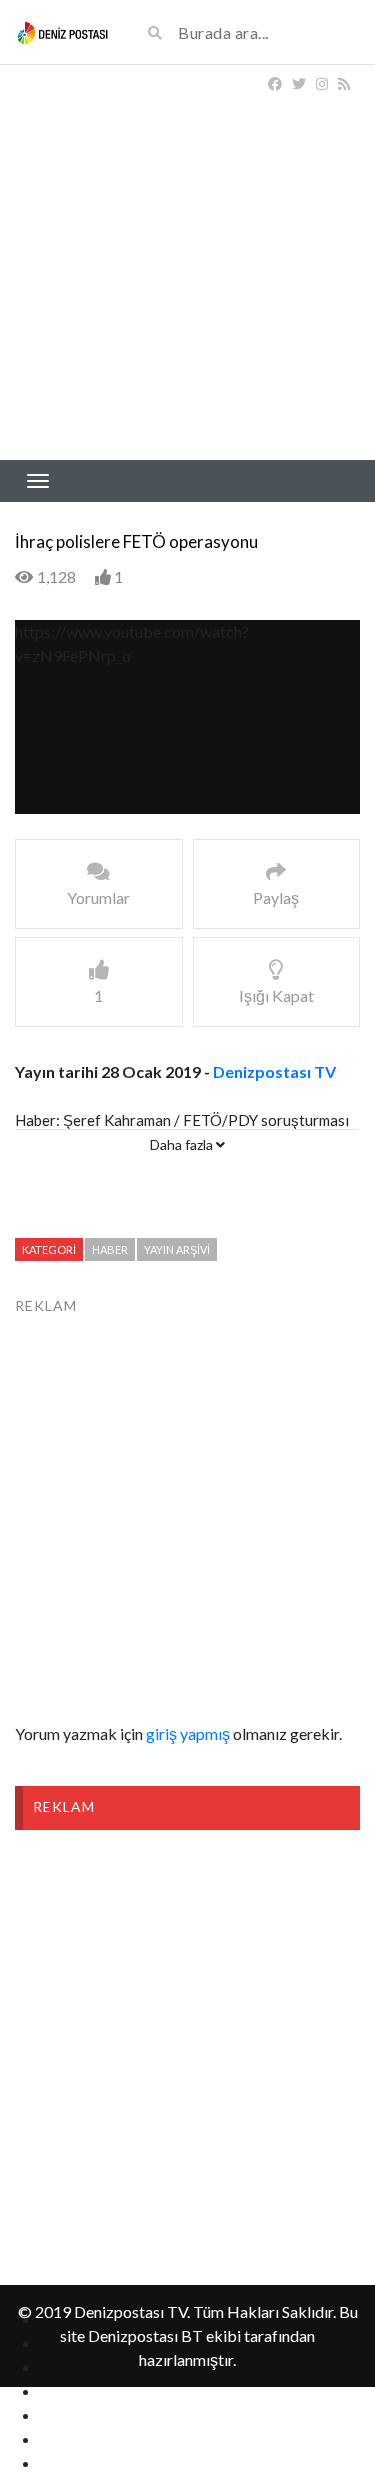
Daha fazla (183, 1144)
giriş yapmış (188, 1733)
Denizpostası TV (274, 1071)
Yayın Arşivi (177, 1249)
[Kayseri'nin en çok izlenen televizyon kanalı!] (62, 32)
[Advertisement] (187, 262)
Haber (110, 1249)
